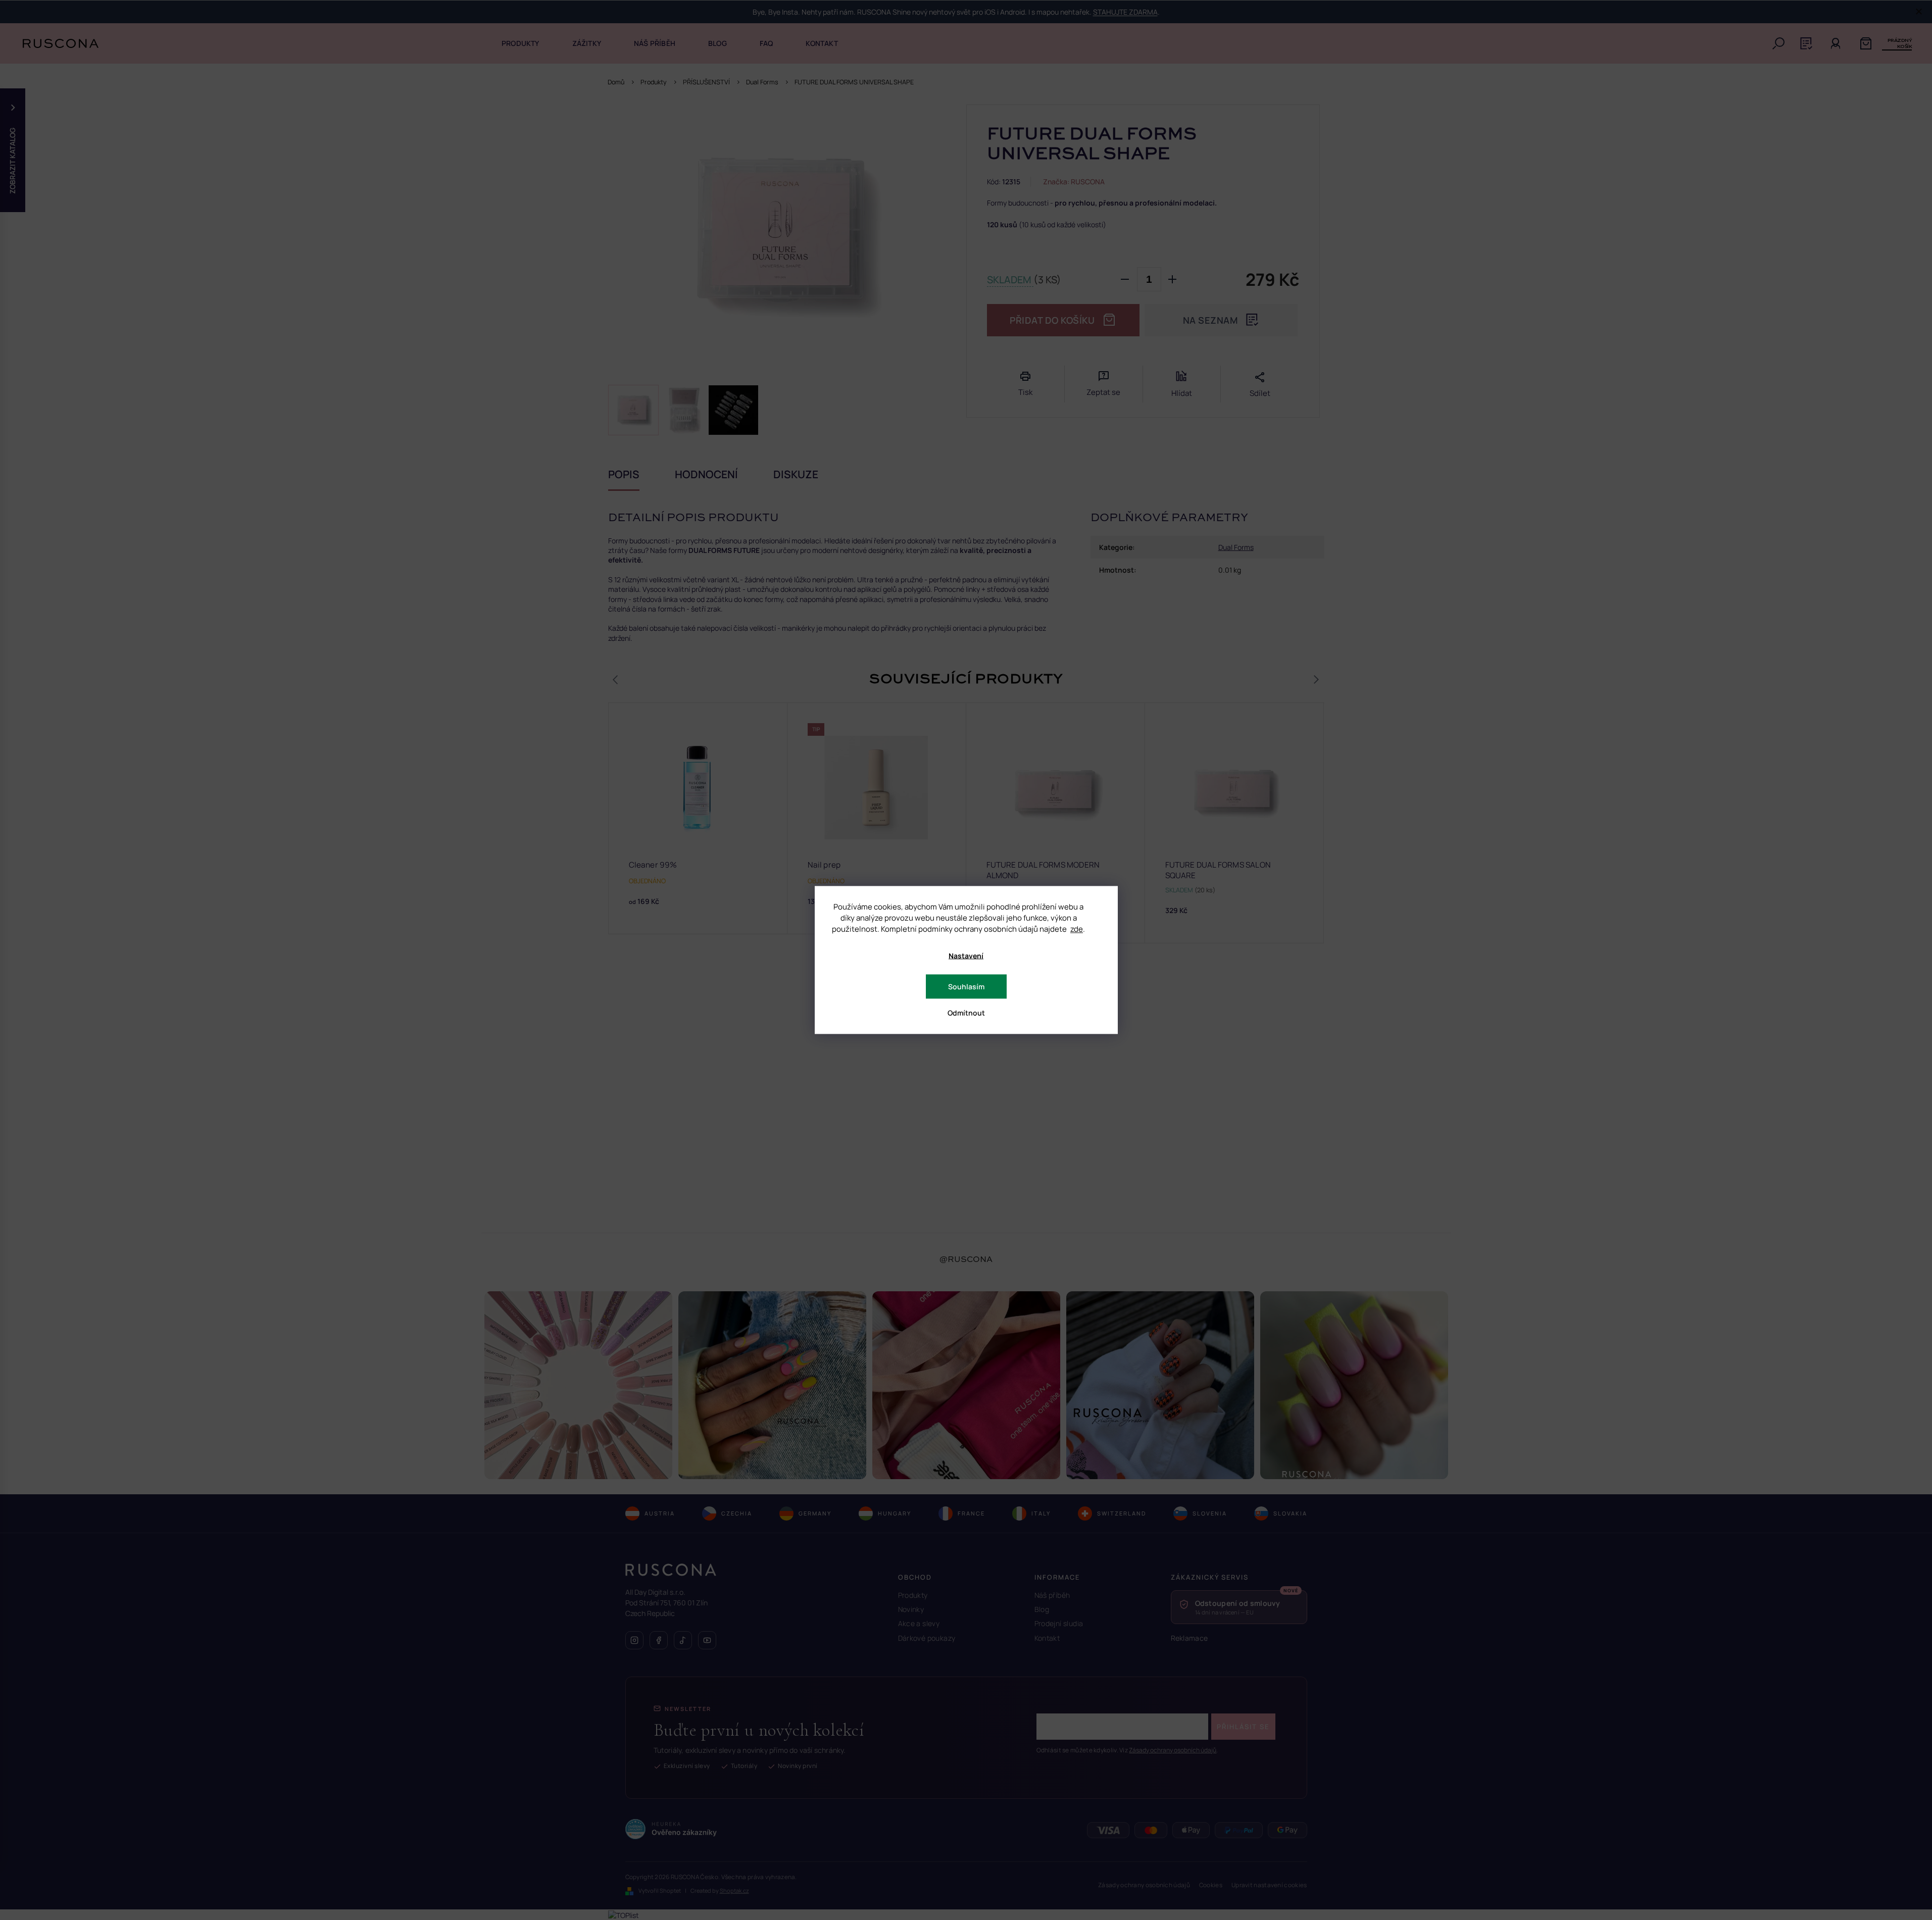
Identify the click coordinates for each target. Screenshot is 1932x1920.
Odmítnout (966, 1013)
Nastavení (966, 956)
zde (1077, 929)
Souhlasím (966, 987)
